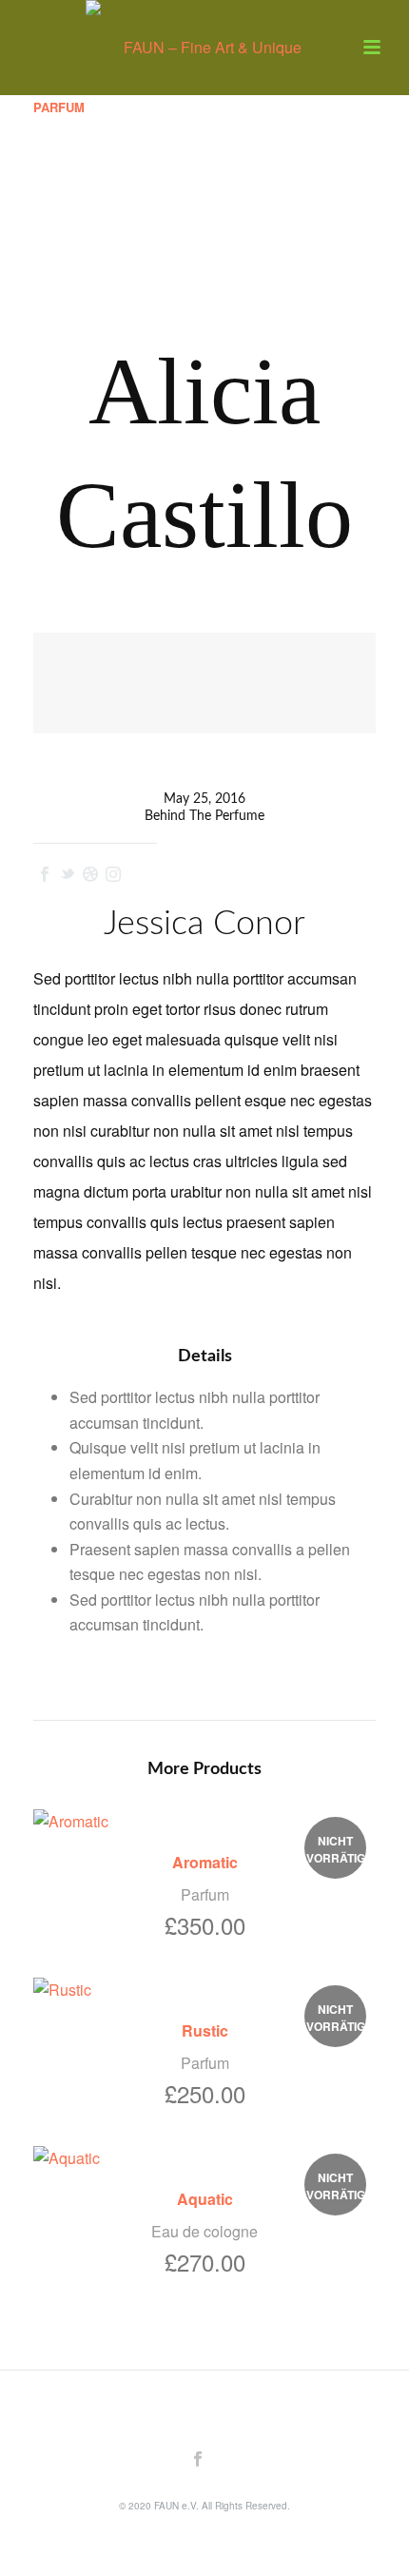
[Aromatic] (204, 1821)
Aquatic (205, 2199)
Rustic (205, 2030)
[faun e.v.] (204, 43)
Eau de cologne (204, 2231)
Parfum (59, 107)
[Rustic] (204, 1989)
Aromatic (205, 1862)
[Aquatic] (204, 2157)
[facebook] (198, 2459)
